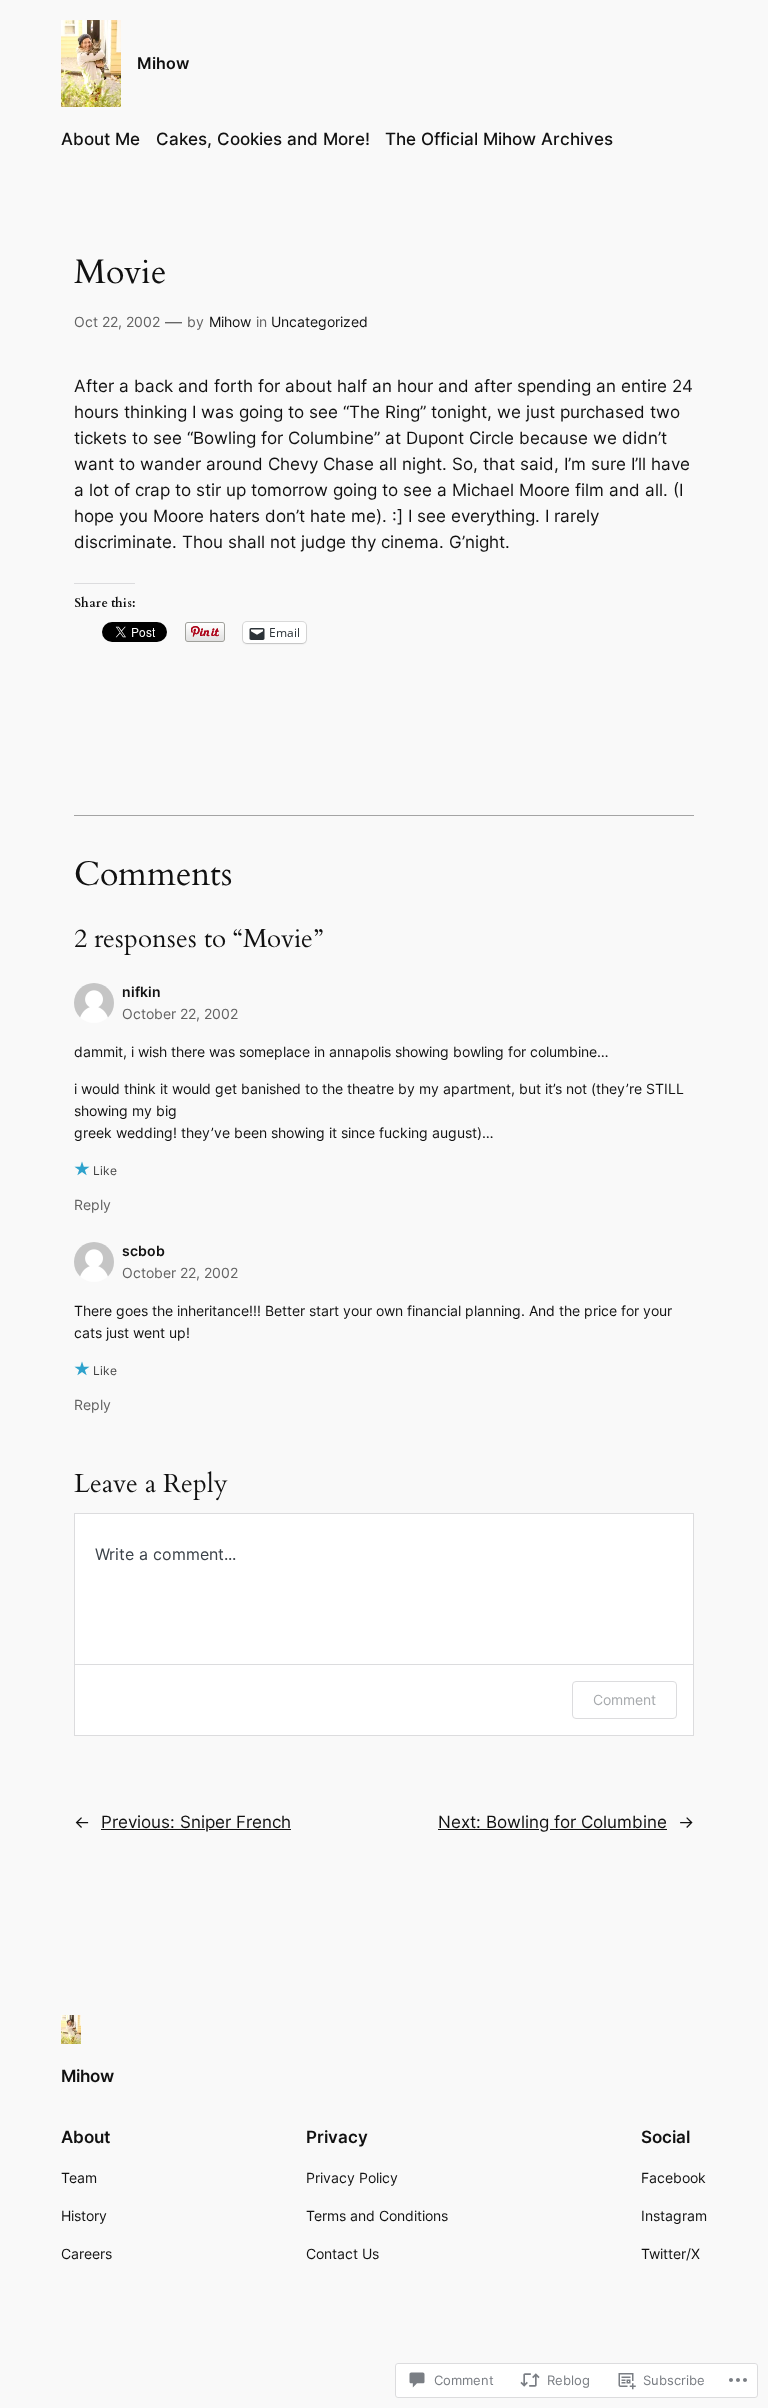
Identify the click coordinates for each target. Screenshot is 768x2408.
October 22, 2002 (180, 1013)
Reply (92, 1204)
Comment (624, 1699)
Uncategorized (319, 321)
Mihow (163, 63)
